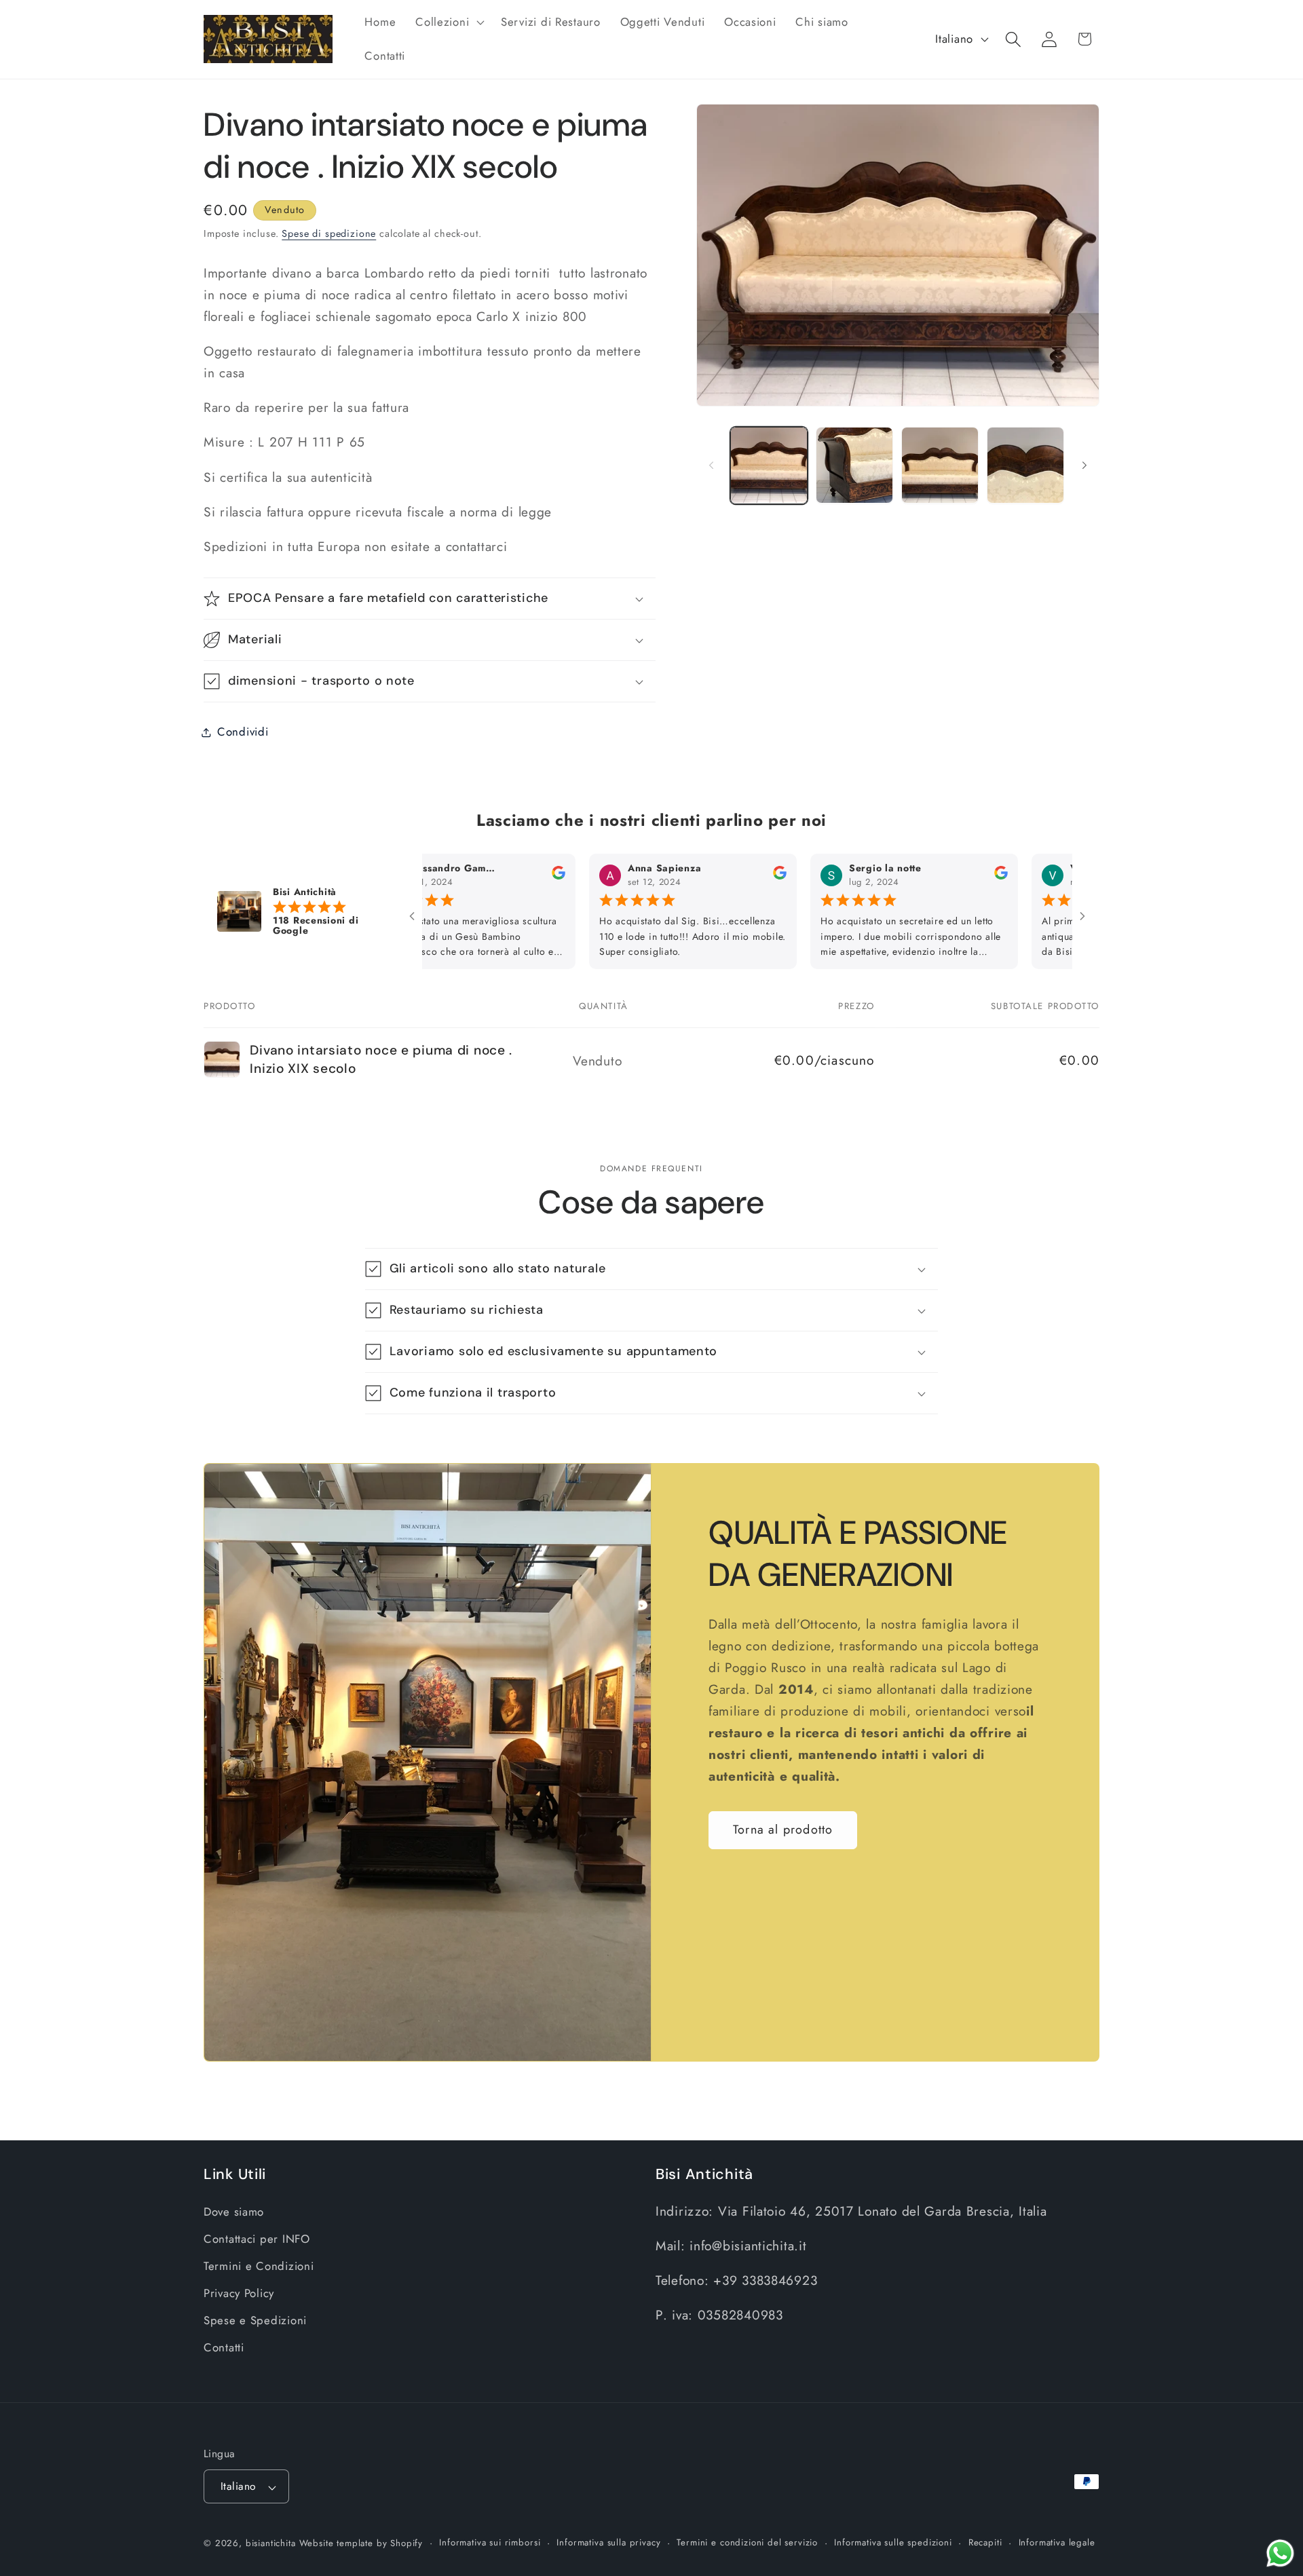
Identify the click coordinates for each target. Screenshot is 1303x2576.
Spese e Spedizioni (255, 2320)
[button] (449, 22)
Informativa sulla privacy (608, 2543)
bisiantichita (271, 2544)
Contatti (224, 2347)
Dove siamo (234, 2212)
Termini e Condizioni (259, 2267)
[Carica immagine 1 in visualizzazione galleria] (769, 466)
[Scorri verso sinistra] (711, 465)
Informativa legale (1057, 2543)
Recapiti (985, 2543)
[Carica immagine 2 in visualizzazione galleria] (854, 466)
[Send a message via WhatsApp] (1280, 2553)
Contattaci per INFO (257, 2239)
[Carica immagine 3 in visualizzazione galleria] (940, 466)
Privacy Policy (239, 2293)
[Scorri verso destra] (1084, 465)
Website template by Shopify (361, 2544)
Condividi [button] (243, 732)
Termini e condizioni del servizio (747, 2543)
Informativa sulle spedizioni (893, 2543)
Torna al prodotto (783, 1830)
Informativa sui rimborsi (490, 2543)
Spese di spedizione (329, 233)
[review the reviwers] (490, 877)
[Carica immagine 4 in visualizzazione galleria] (1025, 466)
